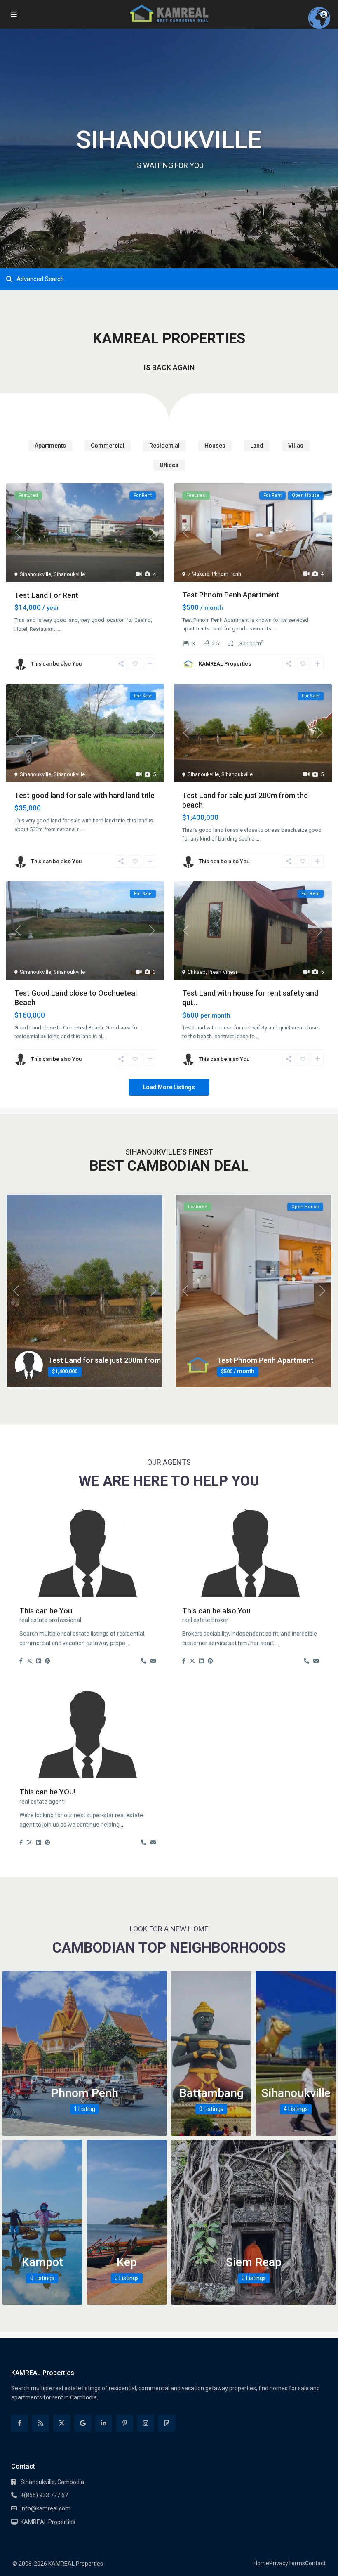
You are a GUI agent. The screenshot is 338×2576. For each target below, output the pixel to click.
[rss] (41, 2423)
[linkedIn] (104, 2423)
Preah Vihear (223, 972)
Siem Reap (254, 2262)
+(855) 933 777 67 (44, 2495)
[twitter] (62, 2423)
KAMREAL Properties (225, 664)
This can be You (46, 1611)
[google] (83, 2423)
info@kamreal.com (46, 2508)
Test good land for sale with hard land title (84, 795)
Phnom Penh (227, 574)
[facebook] (20, 2423)
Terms (297, 2563)
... (274, 629)
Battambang (211, 2093)
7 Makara (198, 574)
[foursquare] (167, 2423)
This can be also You (56, 664)
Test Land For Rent (46, 595)
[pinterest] (125, 2423)
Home (261, 2563)
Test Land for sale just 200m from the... (113, 1360)
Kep (127, 2262)
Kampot (42, 2262)
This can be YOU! (47, 1792)
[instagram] (146, 2423)
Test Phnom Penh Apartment (231, 595)
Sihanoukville (35, 574)
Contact (315, 2563)
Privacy (279, 2563)
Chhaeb (197, 972)
